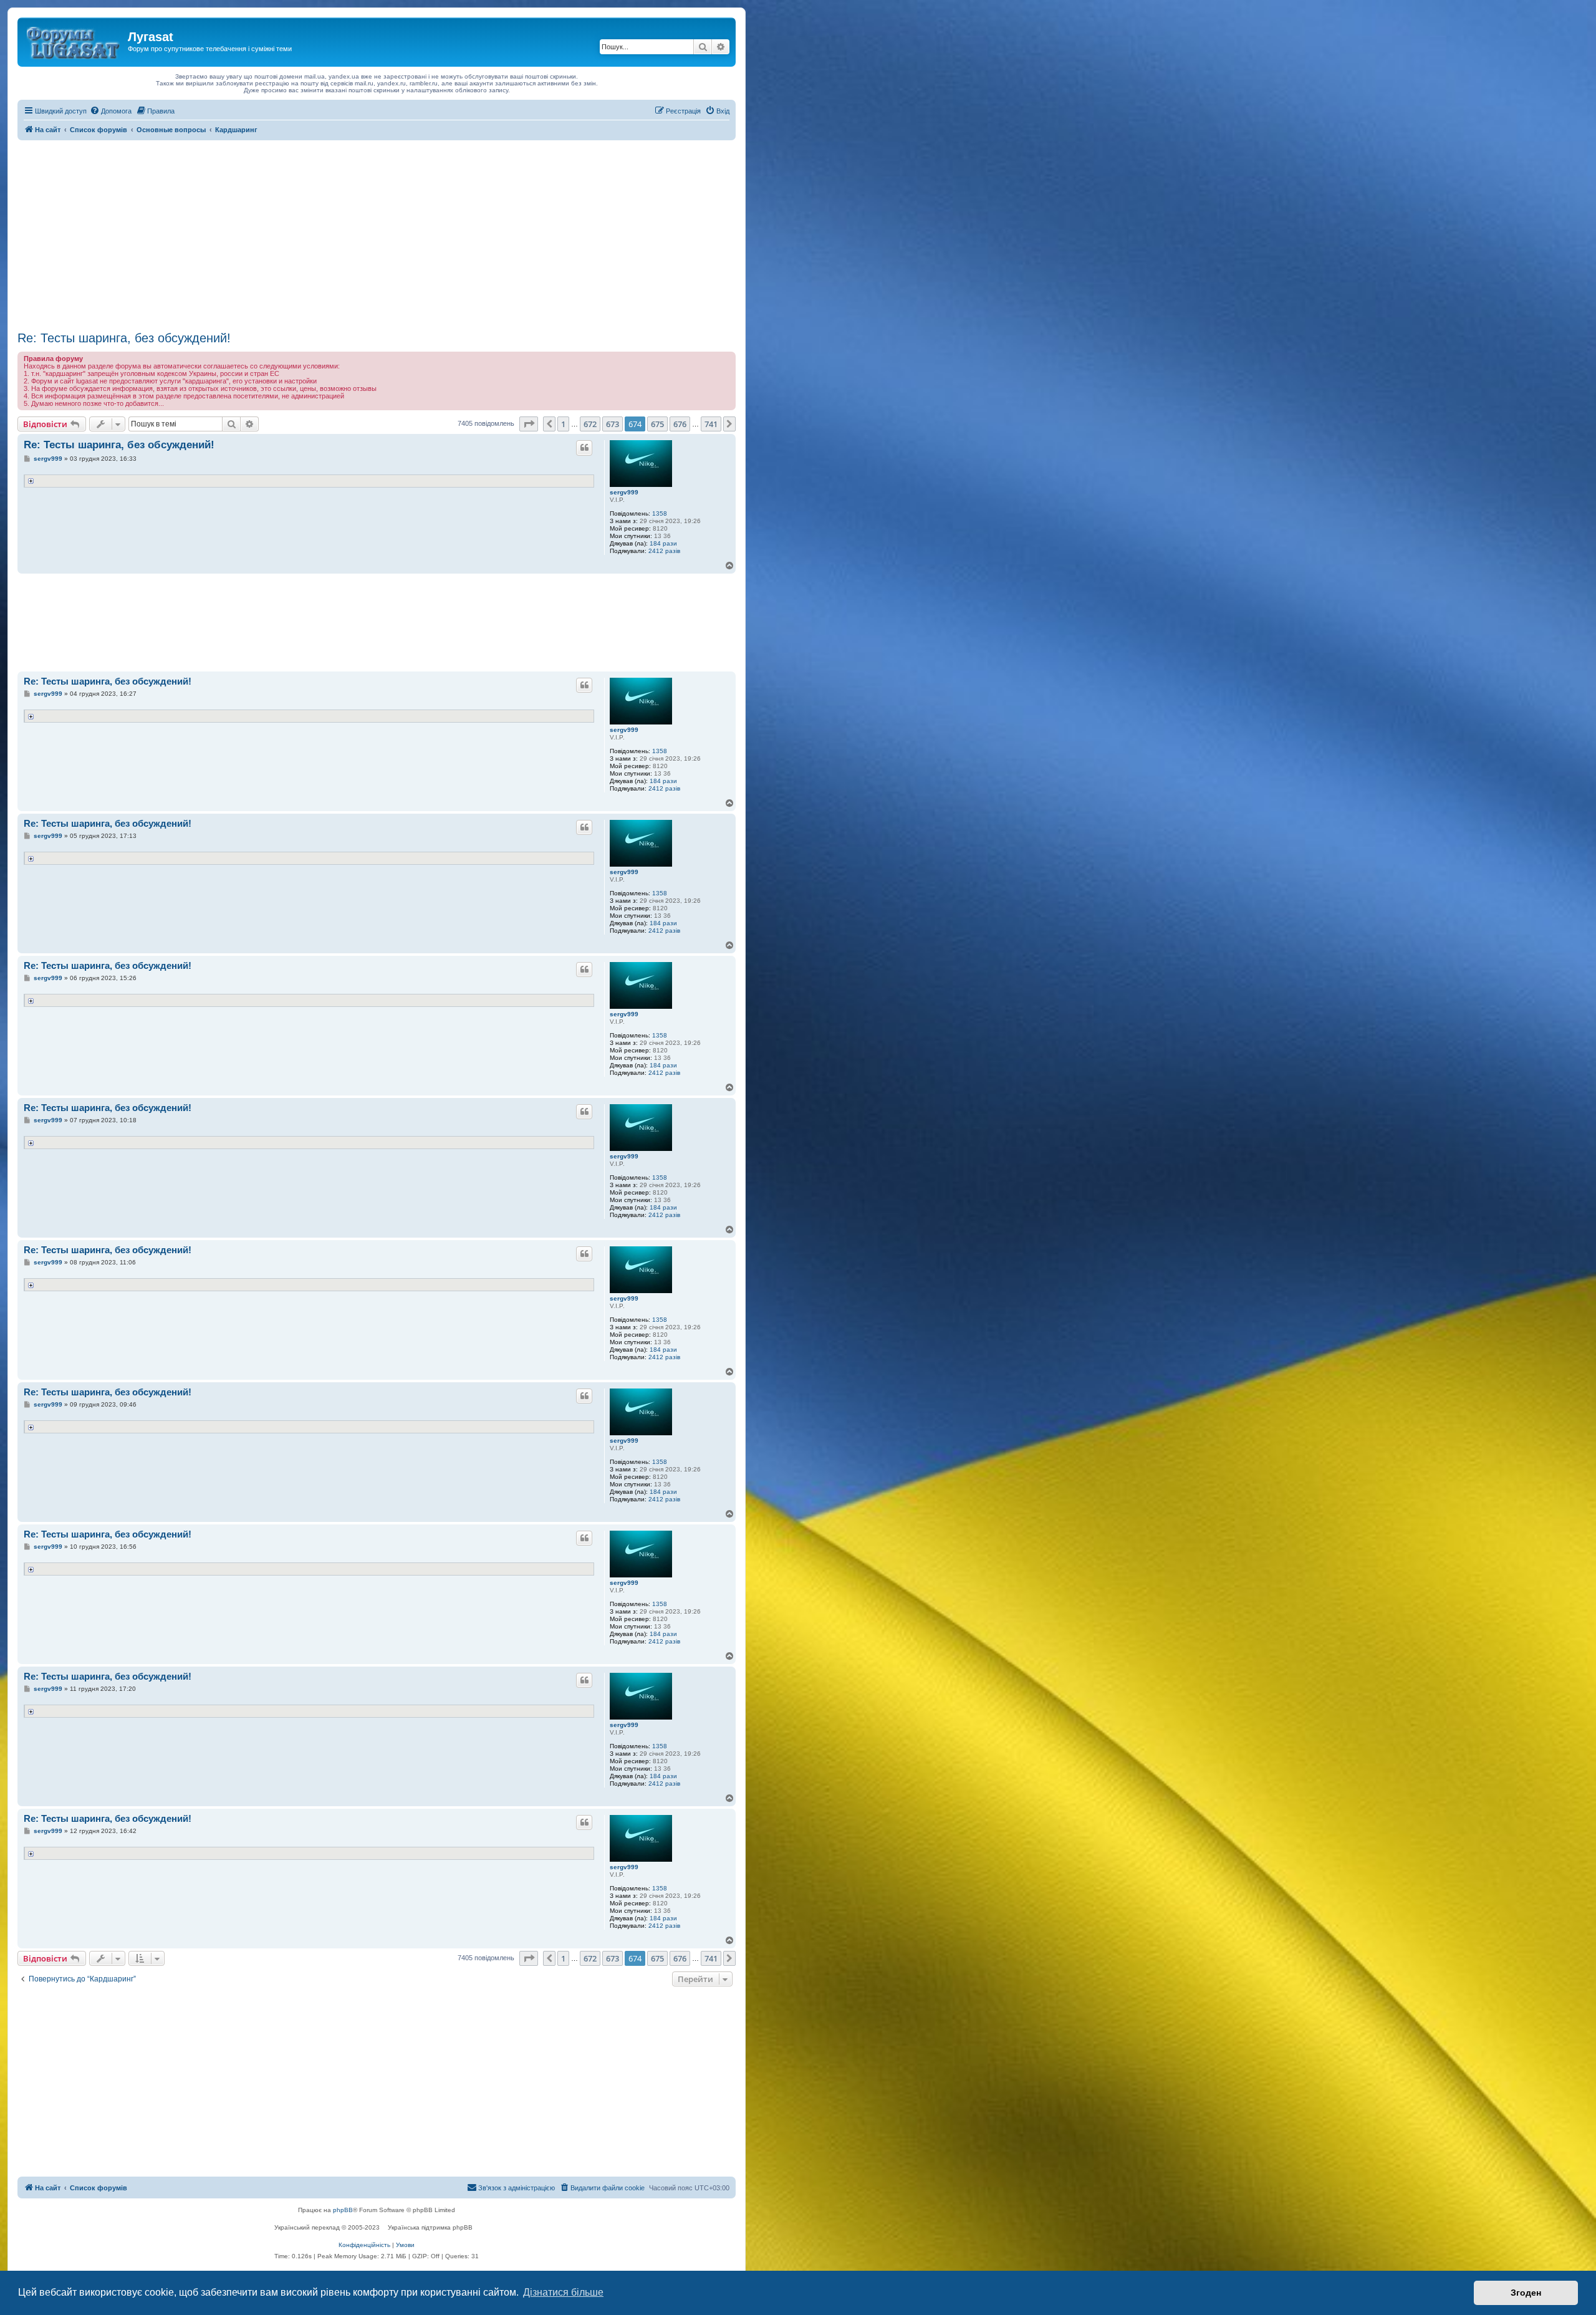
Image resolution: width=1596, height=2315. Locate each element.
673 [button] (613, 424)
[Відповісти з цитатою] (584, 448)
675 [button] (657, 424)
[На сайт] (74, 41)
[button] (529, 424)
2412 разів (664, 551)
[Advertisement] (377, 234)
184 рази (663, 543)
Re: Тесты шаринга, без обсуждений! (124, 338)
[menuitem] (111, 111)
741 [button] (711, 424)
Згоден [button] (1526, 2293)
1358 (660, 513)
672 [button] (590, 424)
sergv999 (624, 492)
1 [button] (563, 424)
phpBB (343, 2210)
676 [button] (680, 424)
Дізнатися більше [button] (563, 2292)
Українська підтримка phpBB (430, 2227)
